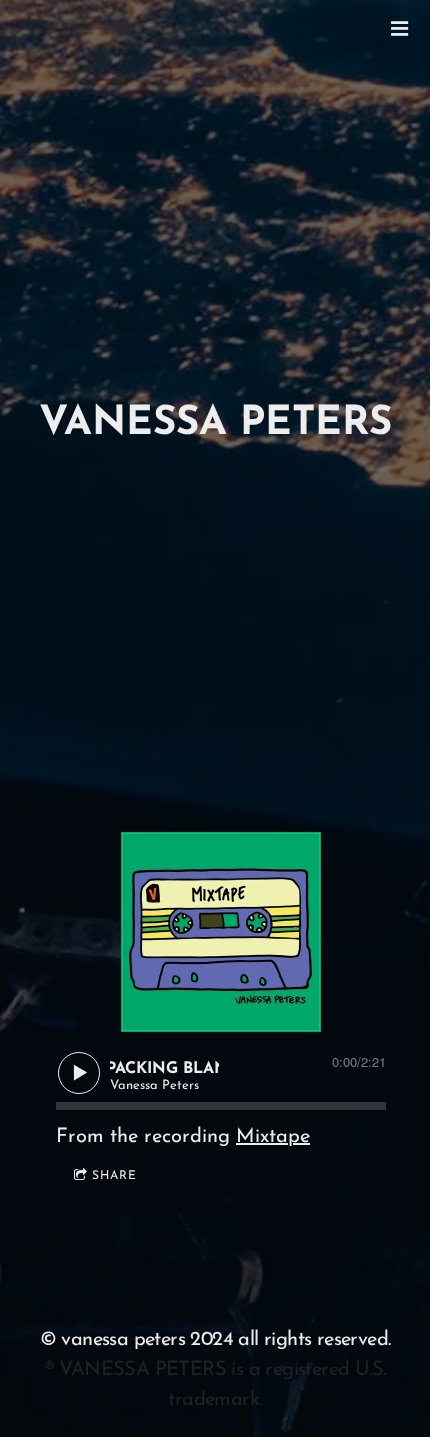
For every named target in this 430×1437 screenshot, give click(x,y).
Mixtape (273, 1137)
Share (114, 1176)
